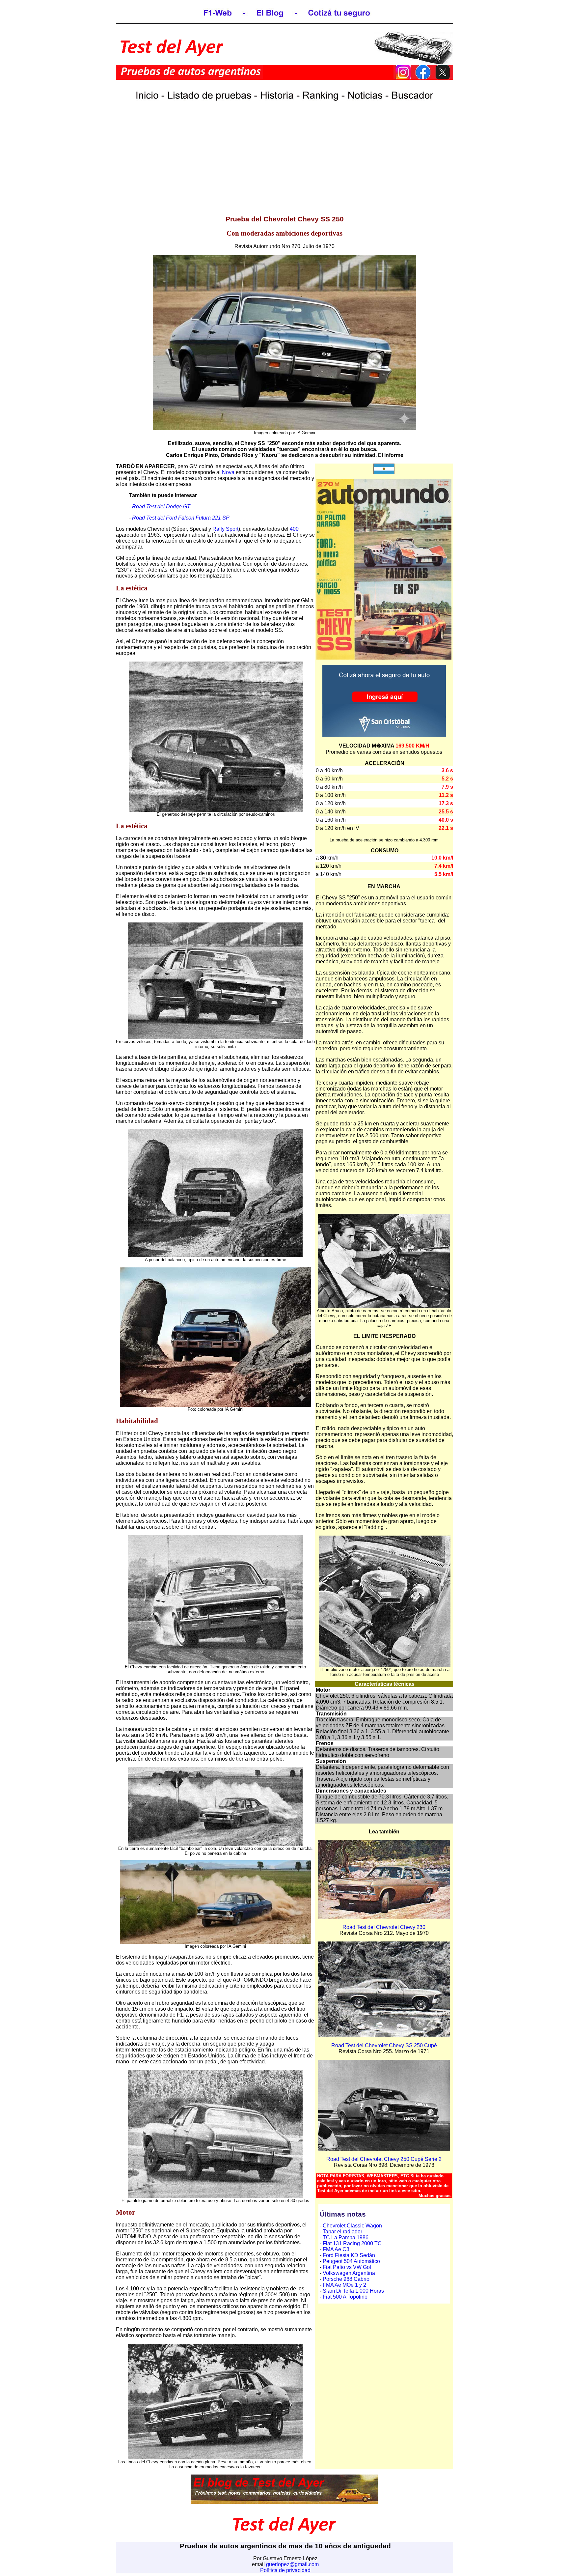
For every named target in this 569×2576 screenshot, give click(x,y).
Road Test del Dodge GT (161, 507)
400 (294, 529)
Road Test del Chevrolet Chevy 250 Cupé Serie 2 (384, 2159)
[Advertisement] (284, 163)
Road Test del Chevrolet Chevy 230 (384, 1927)
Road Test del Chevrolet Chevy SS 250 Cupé (384, 2045)
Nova (228, 472)
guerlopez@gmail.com (292, 2564)
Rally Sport (225, 529)
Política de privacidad (285, 2570)
